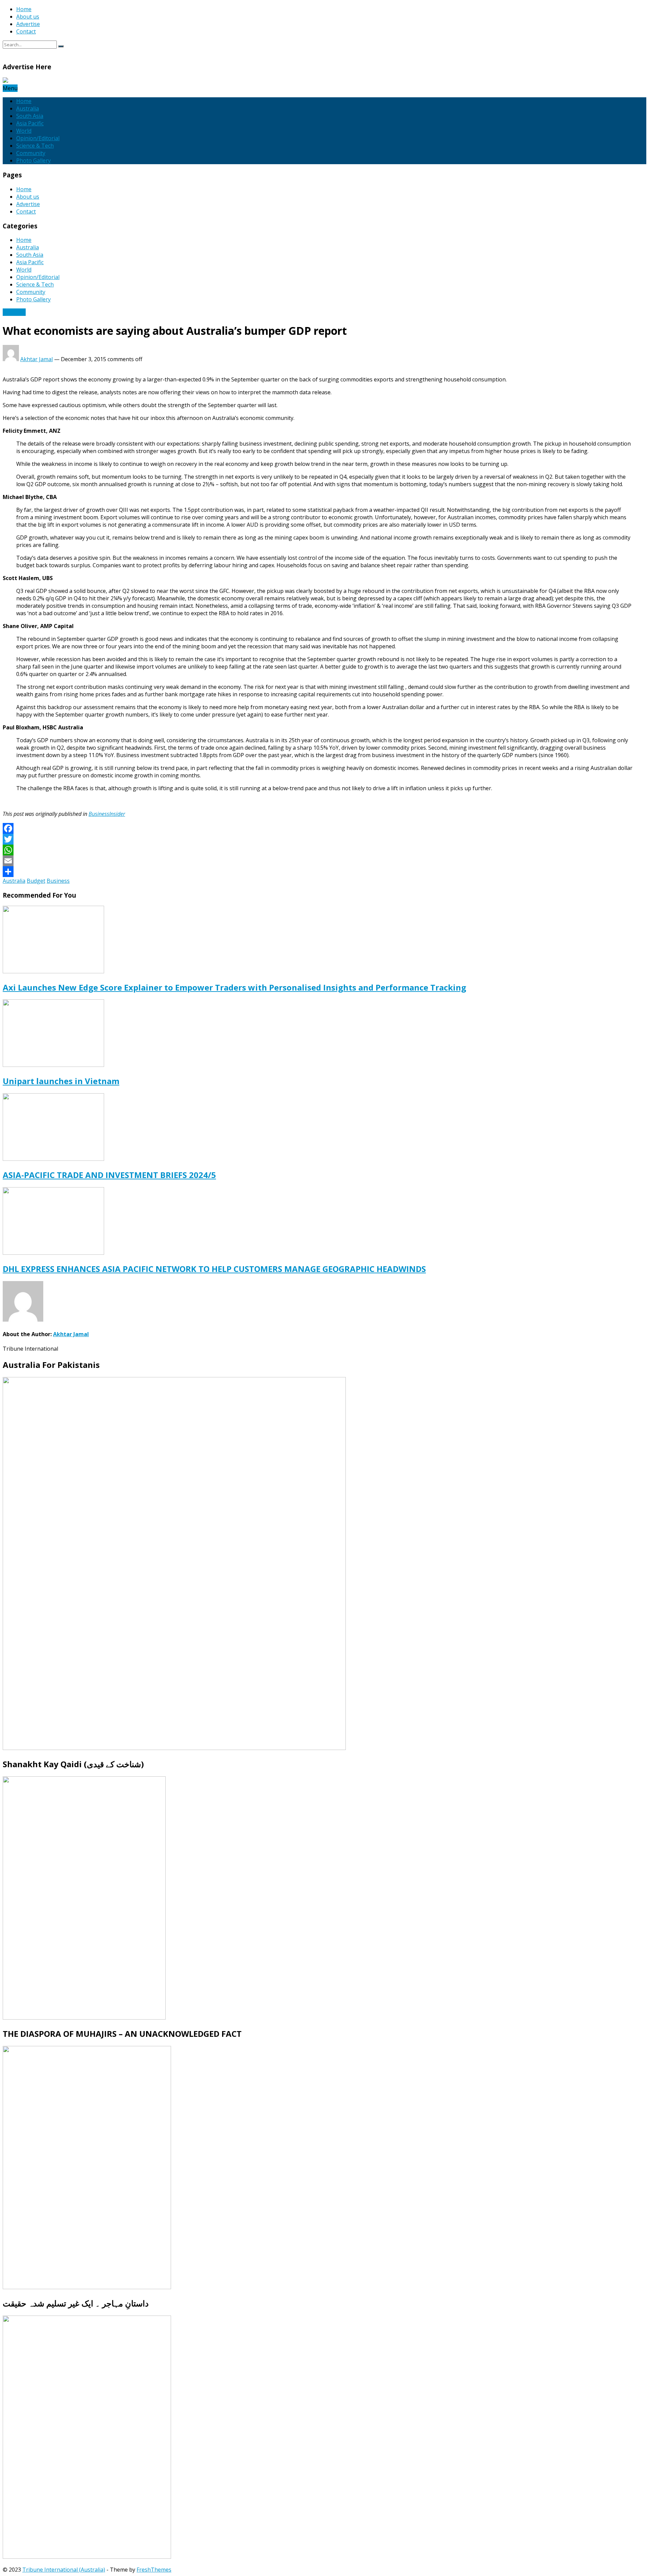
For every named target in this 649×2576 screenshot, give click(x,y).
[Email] (324, 861)
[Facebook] (324, 828)
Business (14, 312)
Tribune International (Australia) (64, 2570)
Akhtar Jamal (37, 359)
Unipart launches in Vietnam (61, 1081)
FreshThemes (154, 2570)
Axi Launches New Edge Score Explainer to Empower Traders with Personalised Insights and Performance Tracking (234, 987)
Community (31, 153)
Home (24, 9)
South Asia (30, 116)
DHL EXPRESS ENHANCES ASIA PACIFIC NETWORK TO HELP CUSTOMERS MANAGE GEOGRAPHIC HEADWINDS (214, 1269)
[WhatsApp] (324, 850)
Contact (26, 31)
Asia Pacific (30, 123)
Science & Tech (35, 146)
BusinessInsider (107, 814)
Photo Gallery (33, 160)
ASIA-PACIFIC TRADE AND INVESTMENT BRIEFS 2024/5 (109, 1175)
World (24, 131)
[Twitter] (324, 839)
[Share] (324, 872)
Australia (28, 108)
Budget (36, 881)
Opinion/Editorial (38, 138)
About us (28, 17)
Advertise (28, 24)
